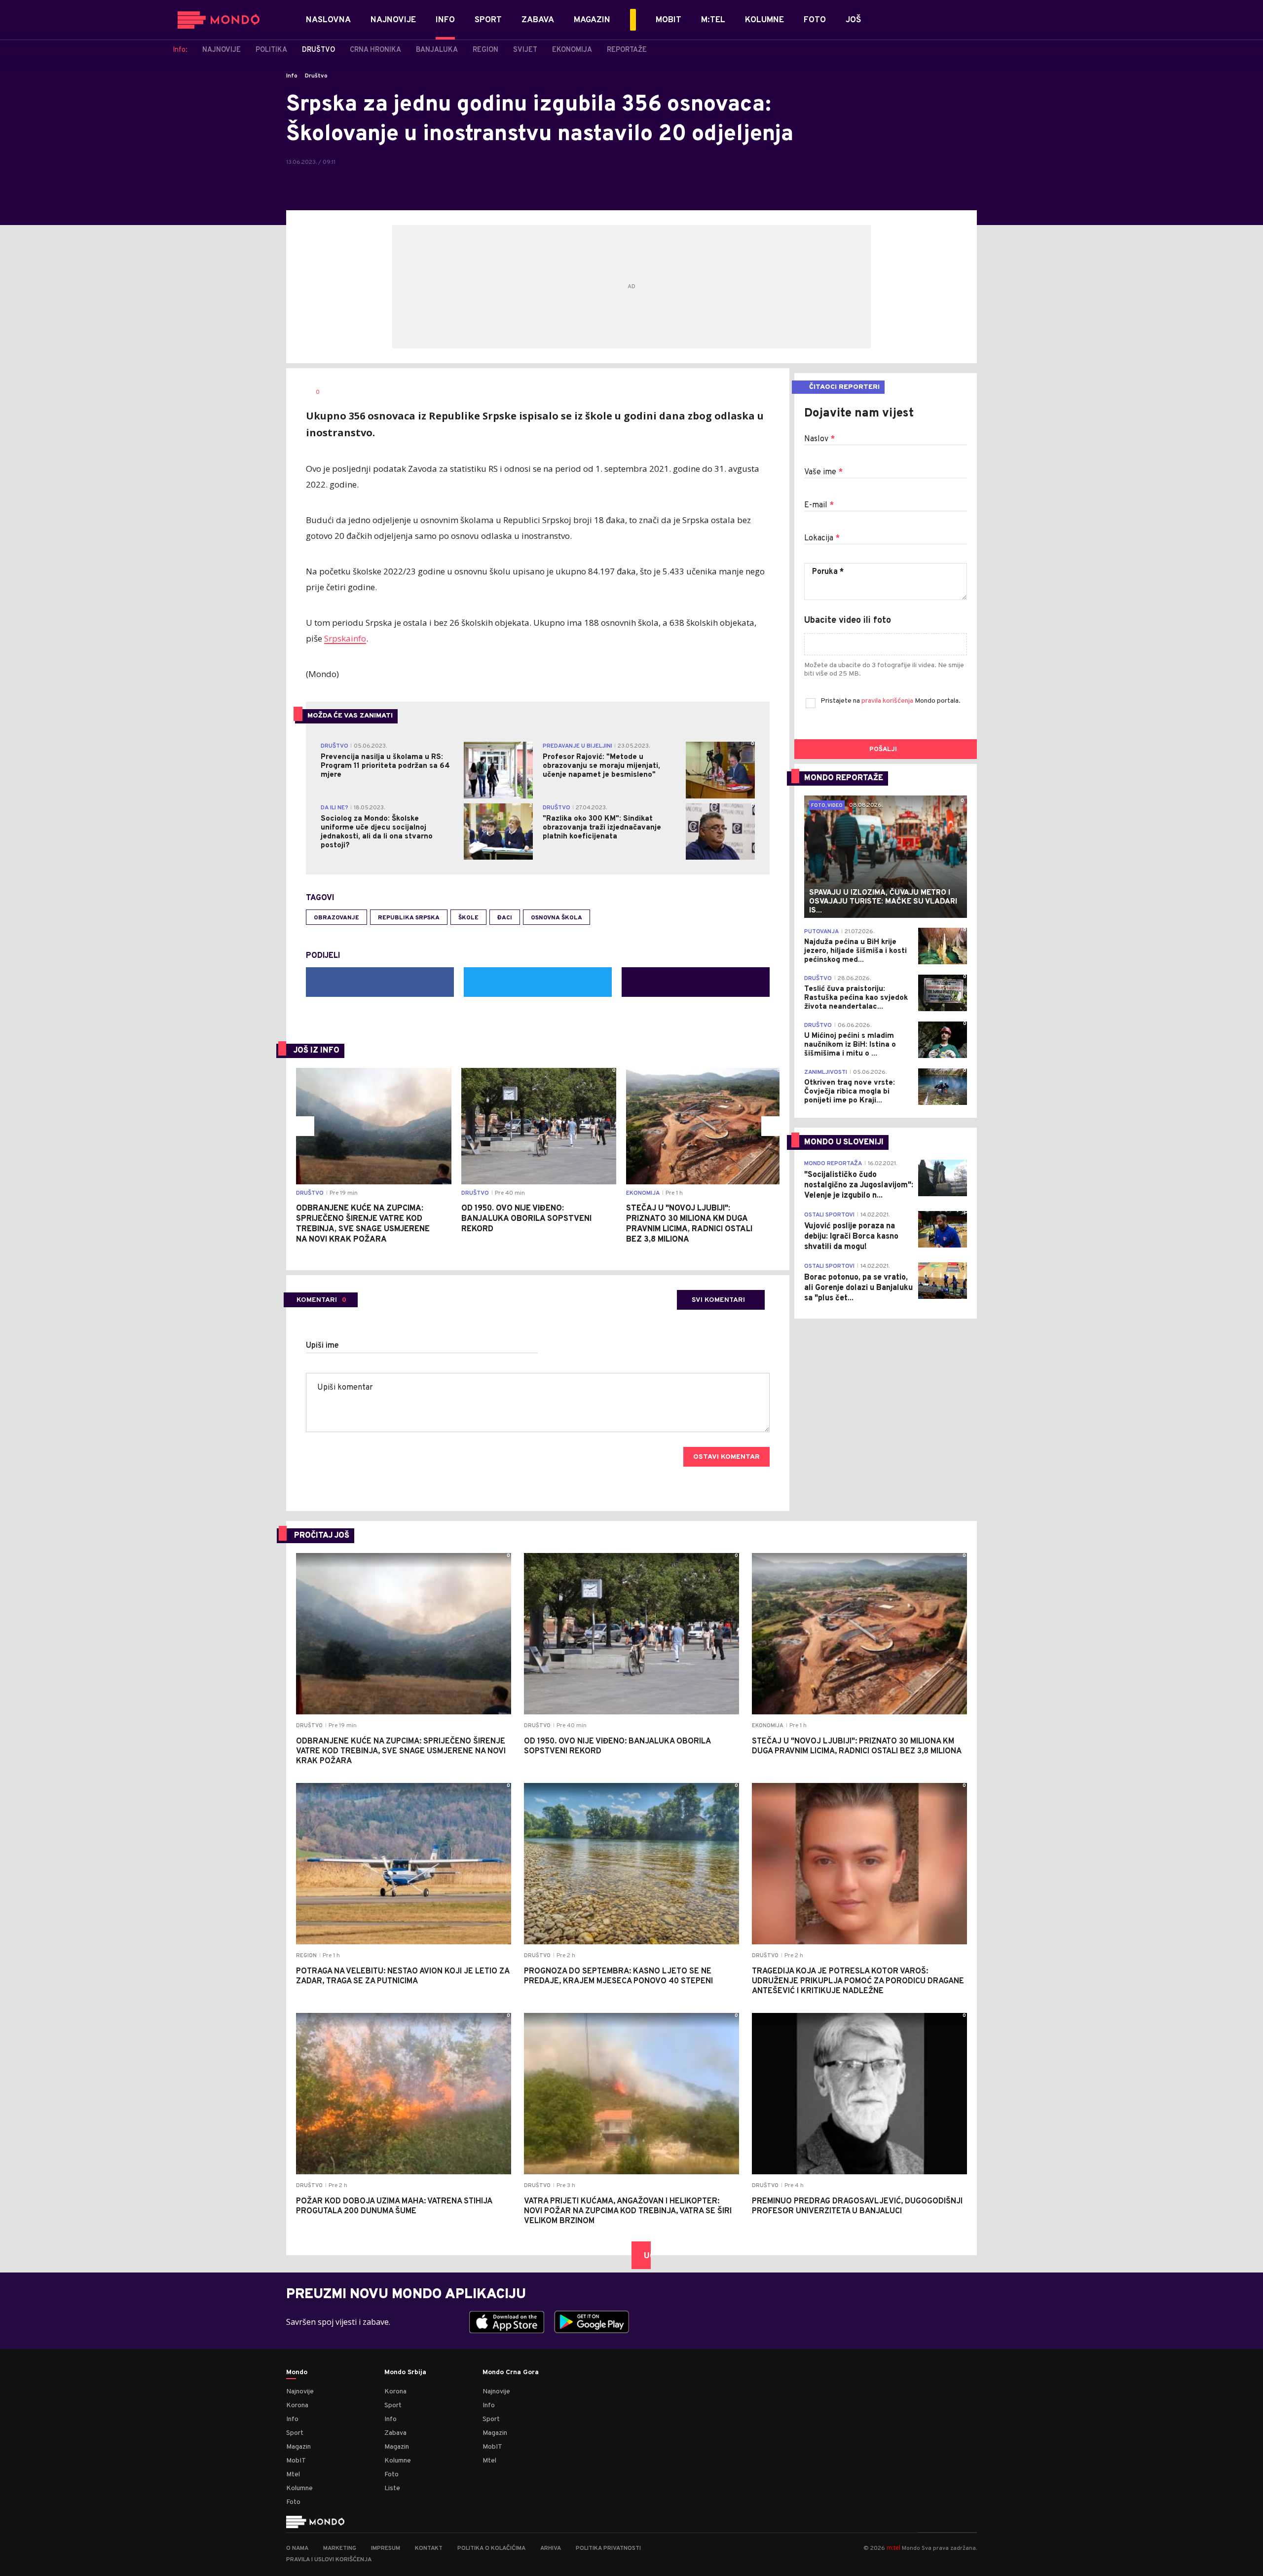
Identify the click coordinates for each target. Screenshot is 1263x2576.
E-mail (819, 505)
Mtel (293, 2475)
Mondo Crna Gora (511, 2373)
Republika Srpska (409, 918)
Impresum (386, 2548)
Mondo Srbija (405, 2373)
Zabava (395, 2433)
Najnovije (300, 2392)
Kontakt (429, 2548)
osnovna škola (557, 918)
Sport (295, 2433)
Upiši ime (322, 1346)
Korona (297, 2406)
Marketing (340, 2548)
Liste (392, 2488)
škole (468, 918)
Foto (293, 2502)
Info (292, 76)
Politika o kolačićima (491, 2548)
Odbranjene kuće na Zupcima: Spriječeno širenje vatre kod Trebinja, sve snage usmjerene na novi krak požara (363, 1224)
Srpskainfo (345, 638)
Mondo (297, 2373)
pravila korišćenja (888, 701)
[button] (304, 1126)
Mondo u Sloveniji (844, 1142)
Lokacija (822, 538)
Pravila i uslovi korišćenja (329, 2560)
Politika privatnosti (608, 2548)
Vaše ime (823, 472)
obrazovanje (336, 918)
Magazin (298, 2447)
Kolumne (299, 2488)
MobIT (296, 2461)
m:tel (893, 2548)
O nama (297, 2548)
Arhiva (551, 2548)
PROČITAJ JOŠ (322, 1536)
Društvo (316, 76)
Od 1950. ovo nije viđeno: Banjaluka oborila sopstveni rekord (526, 1219)
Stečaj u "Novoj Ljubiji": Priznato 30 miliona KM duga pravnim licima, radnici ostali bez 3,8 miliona (689, 1224)
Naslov (819, 439)
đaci (505, 918)
